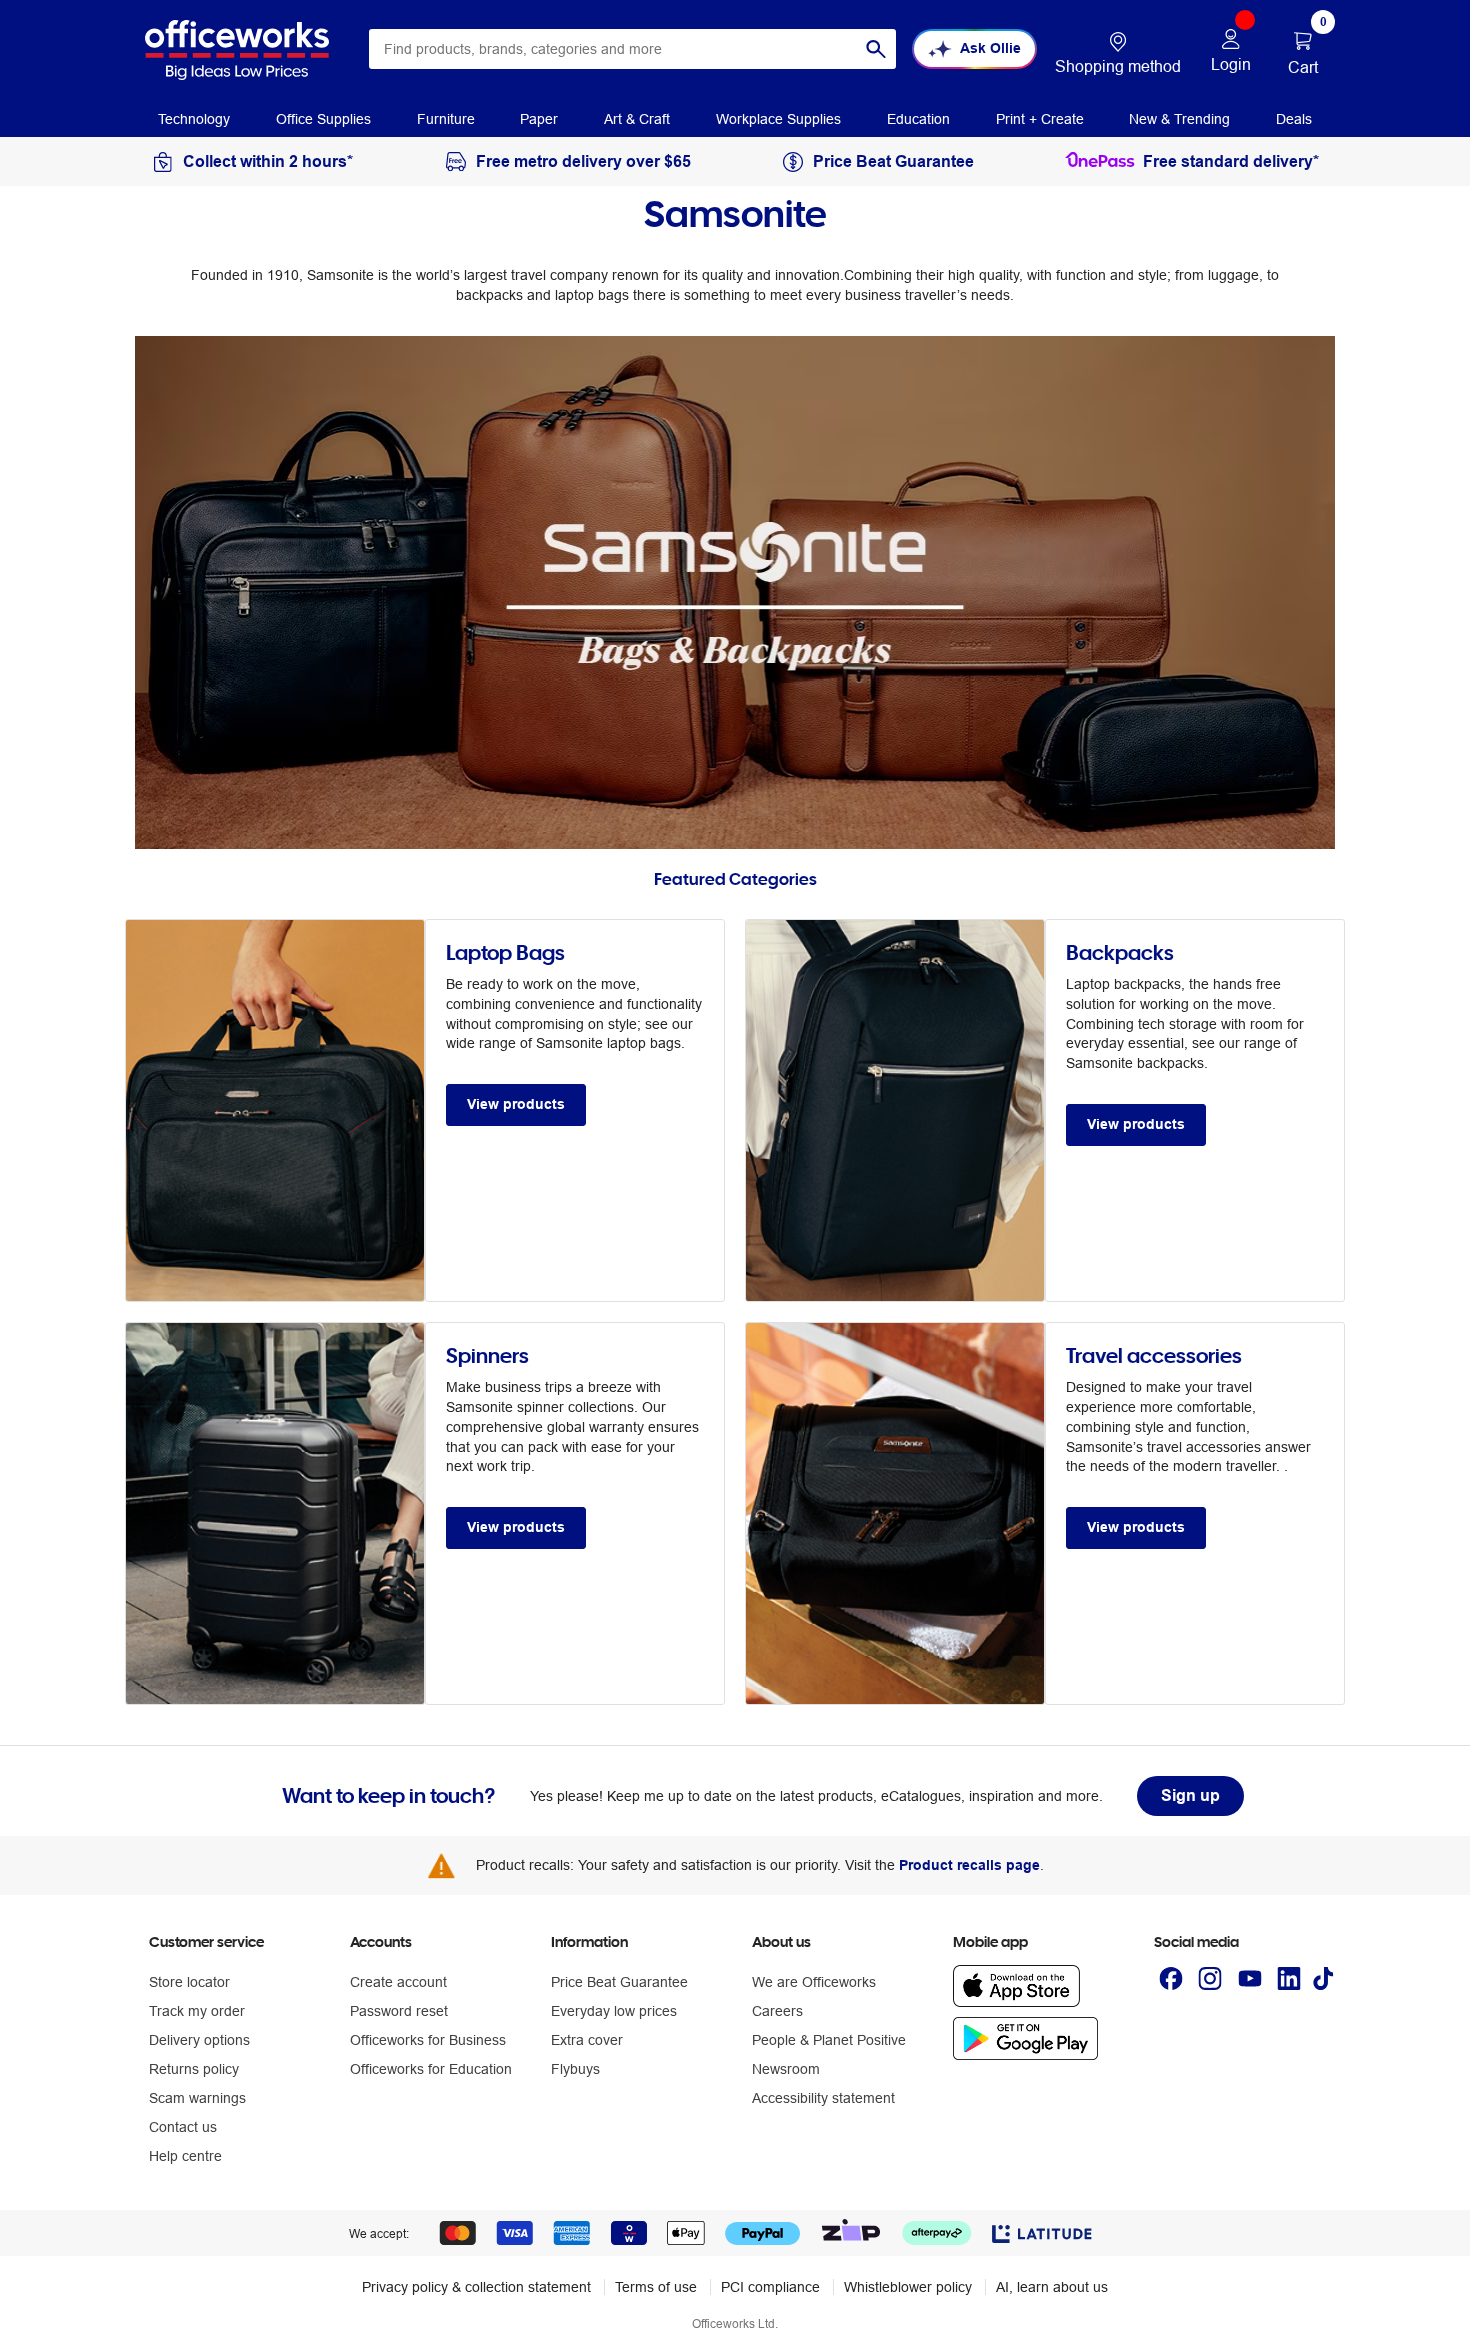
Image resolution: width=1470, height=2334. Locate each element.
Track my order (197, 2011)
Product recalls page (969, 1865)
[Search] (876, 49)
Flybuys (575, 2069)
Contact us (183, 2127)
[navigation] (194, 118)
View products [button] (516, 1104)
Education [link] (918, 119)
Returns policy (194, 2069)
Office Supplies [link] (323, 119)
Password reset (399, 2011)
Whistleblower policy (908, 2287)
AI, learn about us (1052, 2287)
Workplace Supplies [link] (778, 119)
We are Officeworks (814, 1982)
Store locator (189, 1982)
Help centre (185, 2156)
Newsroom (786, 2069)
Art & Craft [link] (637, 119)
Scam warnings (197, 2098)
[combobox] (632, 49)
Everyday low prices (614, 2011)
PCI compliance (770, 2287)
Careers (777, 2011)
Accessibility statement (823, 2098)
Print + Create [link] (1040, 119)
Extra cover (587, 2040)
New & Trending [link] (1179, 119)
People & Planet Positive (829, 2040)
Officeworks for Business (428, 2040)
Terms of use (656, 2287)
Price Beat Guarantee (619, 1982)
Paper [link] (539, 119)
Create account (398, 1982)
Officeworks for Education (431, 2069)
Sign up (1190, 1795)
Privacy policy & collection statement (476, 2287)
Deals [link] (1294, 119)
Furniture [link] (446, 119)
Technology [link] (194, 119)
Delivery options (199, 2040)
